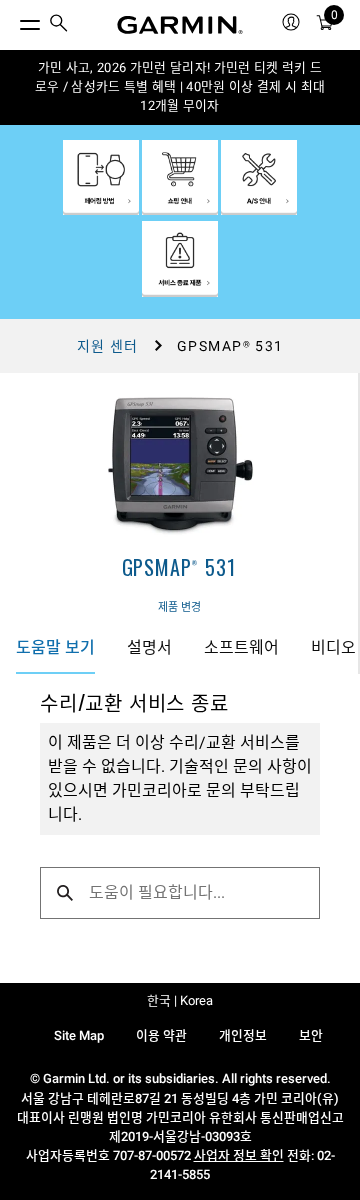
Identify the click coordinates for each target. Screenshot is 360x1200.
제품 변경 (179, 607)
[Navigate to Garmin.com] (180, 25)
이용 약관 (161, 1035)
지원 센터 (108, 346)
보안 (311, 1035)
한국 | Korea (180, 1000)
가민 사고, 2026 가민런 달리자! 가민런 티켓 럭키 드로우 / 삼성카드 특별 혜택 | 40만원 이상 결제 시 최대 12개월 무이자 (180, 86)
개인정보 (243, 1035)
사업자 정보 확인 (239, 1155)
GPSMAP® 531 (179, 567)
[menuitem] (59, 25)
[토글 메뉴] (12, 20)
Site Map (79, 1035)
